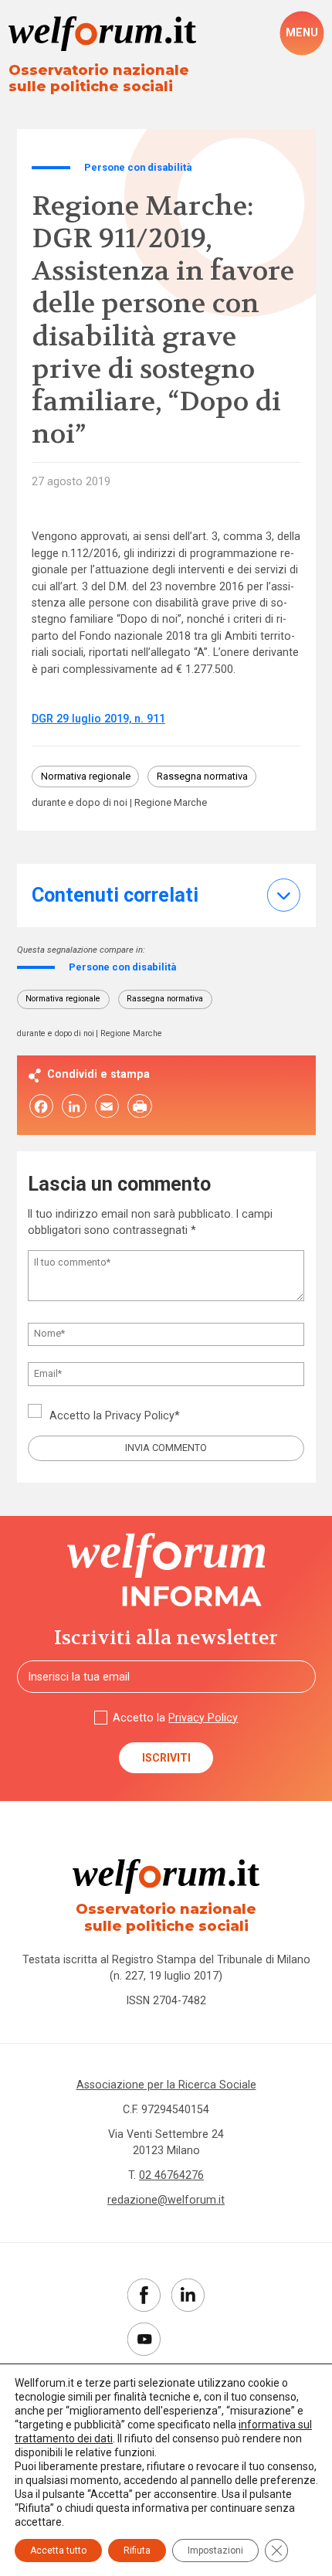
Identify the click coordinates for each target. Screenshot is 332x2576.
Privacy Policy (140, 1415)
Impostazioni (215, 2551)
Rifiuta (137, 2551)
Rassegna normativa (202, 776)
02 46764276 (171, 2175)
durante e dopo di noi (80, 803)
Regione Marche (171, 803)
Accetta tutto (58, 2551)
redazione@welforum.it (166, 2200)
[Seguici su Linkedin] (188, 2295)
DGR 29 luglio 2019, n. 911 (98, 719)
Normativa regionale (86, 776)
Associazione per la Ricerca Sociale (166, 2085)
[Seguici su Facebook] (144, 2295)
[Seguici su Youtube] (144, 2339)
